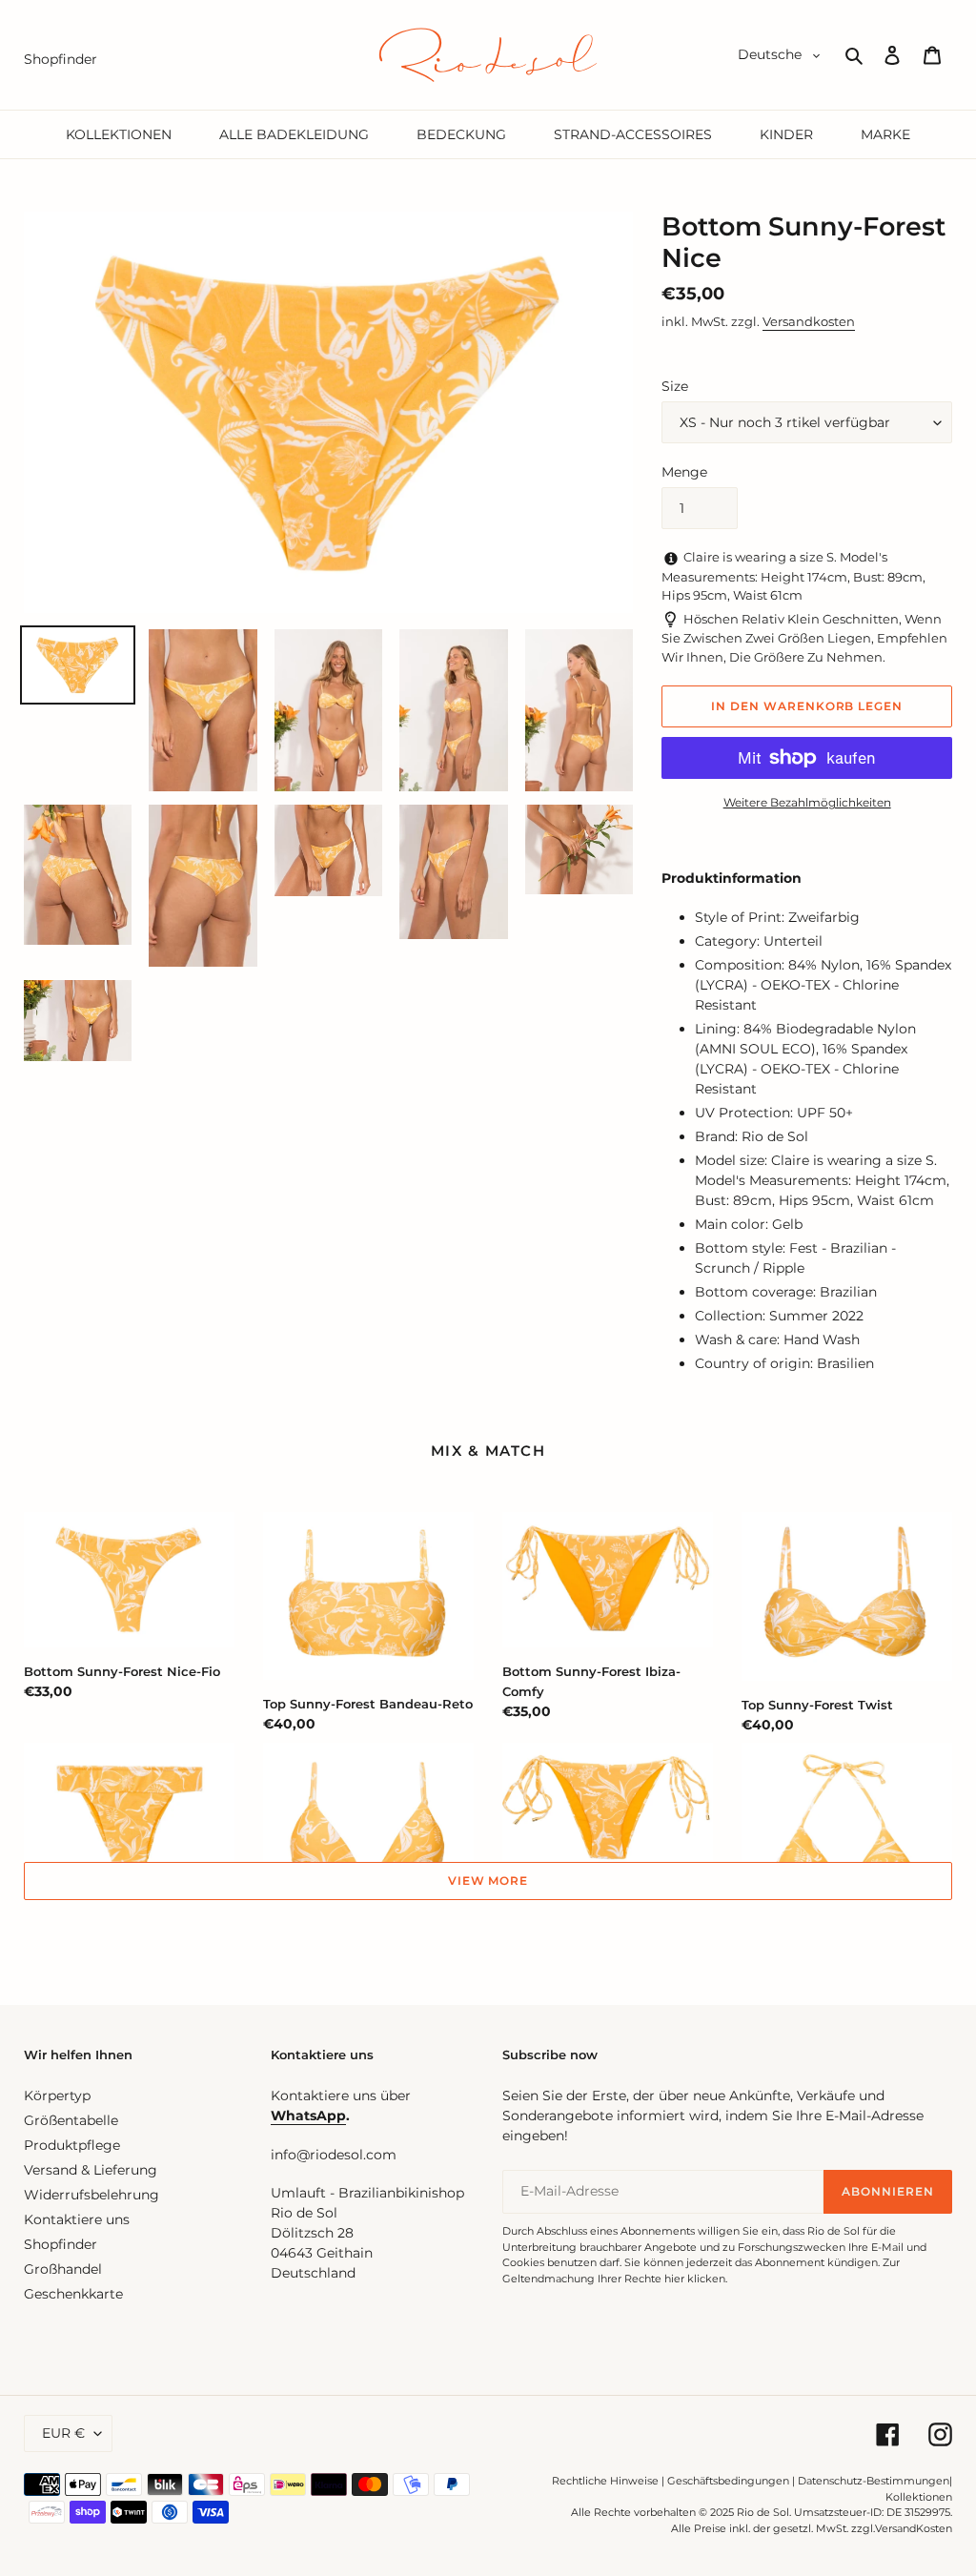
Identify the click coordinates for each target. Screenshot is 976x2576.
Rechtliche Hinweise (605, 2481)
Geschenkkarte (73, 2294)
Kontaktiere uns (77, 2219)
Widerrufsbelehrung (91, 2195)
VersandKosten (914, 2528)
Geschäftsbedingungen (728, 2481)
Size (675, 386)
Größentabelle (71, 2120)
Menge (684, 472)
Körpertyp (57, 2096)
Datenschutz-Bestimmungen (874, 2481)
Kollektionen (919, 2497)
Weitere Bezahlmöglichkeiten (807, 802)
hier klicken (695, 2279)
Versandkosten (809, 321)
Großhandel (63, 2269)
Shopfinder (61, 2244)
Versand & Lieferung (91, 2170)
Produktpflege (72, 2145)
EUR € (63, 2433)
